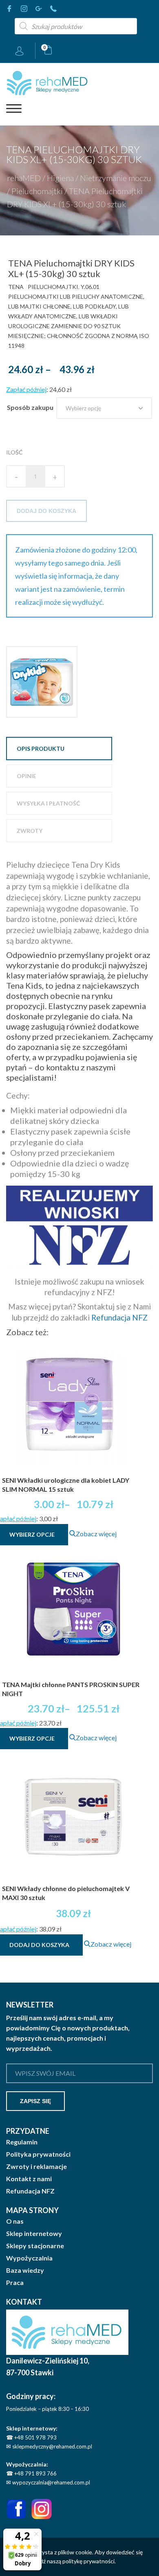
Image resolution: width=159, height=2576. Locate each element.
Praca (15, 2283)
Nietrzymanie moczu (116, 177)
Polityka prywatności (38, 2154)
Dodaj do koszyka (46, 511)
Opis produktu (41, 749)
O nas (15, 2221)
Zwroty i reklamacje (36, 2166)
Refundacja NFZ (119, 1317)
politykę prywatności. (89, 2561)
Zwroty (30, 831)
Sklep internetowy (34, 2234)
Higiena (60, 177)
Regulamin (22, 2142)
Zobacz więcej (96, 1534)
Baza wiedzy (25, 2270)
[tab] (59, 749)
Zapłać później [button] (26, 389)
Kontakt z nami (29, 2179)
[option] (42, 682)
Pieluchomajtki (37, 190)
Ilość (14, 452)
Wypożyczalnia (29, 2258)
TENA (16, 287)
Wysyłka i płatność (48, 803)
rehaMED (24, 177)
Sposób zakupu (30, 407)
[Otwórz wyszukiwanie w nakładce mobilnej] (76, 26)
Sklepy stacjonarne (35, 2246)
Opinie (26, 776)
